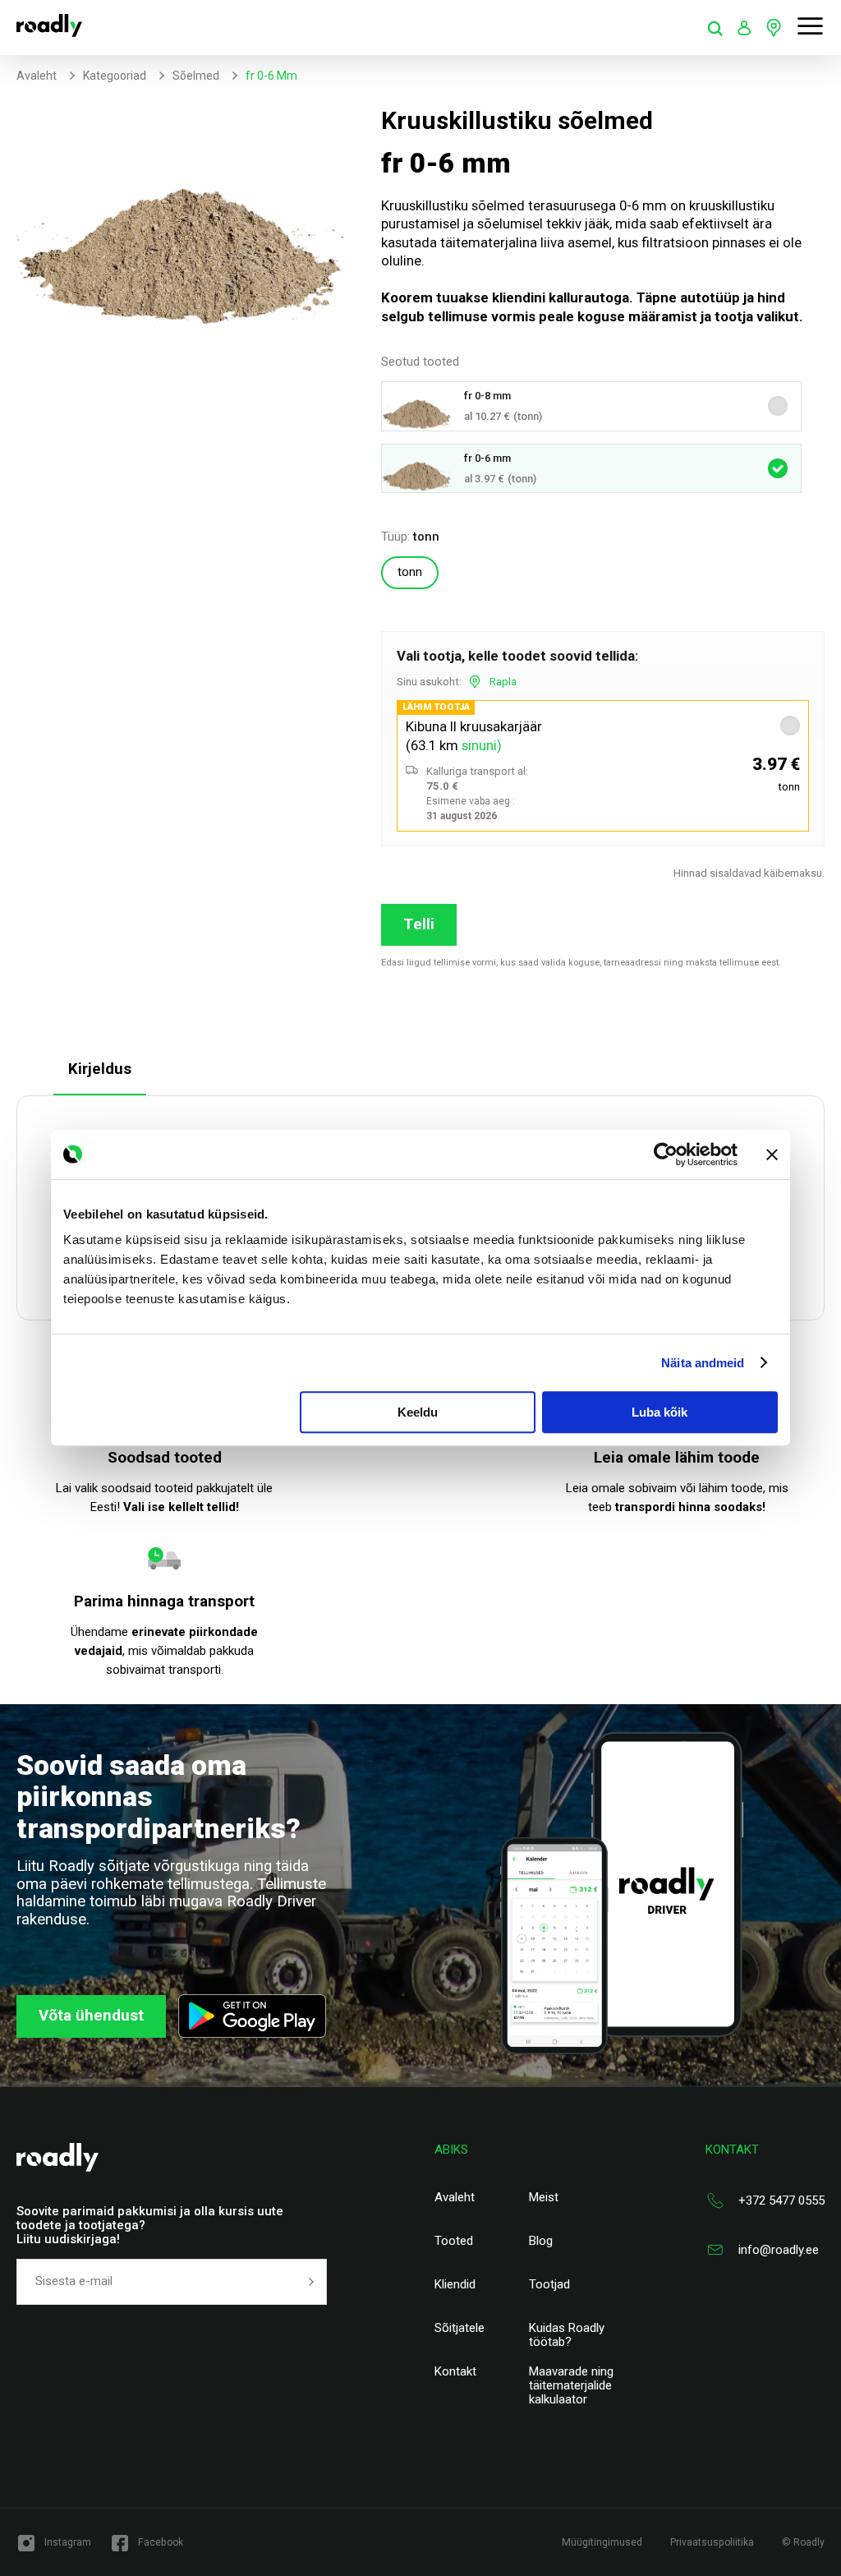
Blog (541, 2241)
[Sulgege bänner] (772, 1154)
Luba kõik (659, 1412)
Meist (544, 2198)
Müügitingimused (602, 2542)
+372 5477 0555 (781, 2200)
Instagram (68, 2542)
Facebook (161, 2542)
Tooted (454, 2241)
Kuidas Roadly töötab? (567, 2335)
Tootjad (549, 2285)
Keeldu (418, 1412)
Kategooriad (115, 76)
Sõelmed (196, 76)
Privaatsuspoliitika (712, 2542)
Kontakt (455, 2372)
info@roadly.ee (779, 2250)
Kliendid (455, 2285)
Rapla (503, 682)
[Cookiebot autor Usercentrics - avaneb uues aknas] (666, 1154)
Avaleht (37, 76)
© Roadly (803, 2542)
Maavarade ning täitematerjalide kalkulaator (571, 2386)
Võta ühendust (91, 2016)
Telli (419, 924)
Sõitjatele (460, 2328)
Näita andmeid (703, 1363)
